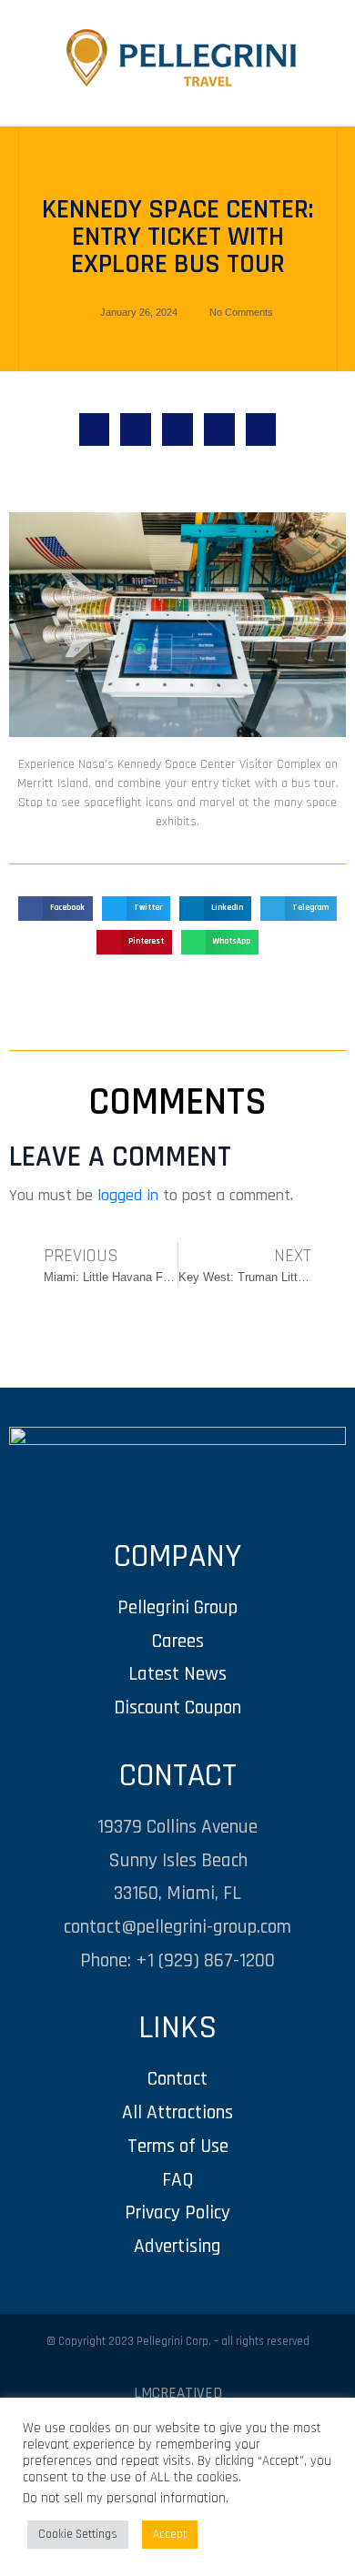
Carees (178, 1641)
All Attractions (177, 2112)
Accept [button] (170, 2534)
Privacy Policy (177, 2212)
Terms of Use (178, 2146)
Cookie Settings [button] (78, 2534)
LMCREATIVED (178, 2393)
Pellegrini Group (177, 1607)
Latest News (177, 1674)
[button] (95, 429)
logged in (128, 1195)
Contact (177, 2079)
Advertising (177, 2246)
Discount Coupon (177, 1707)
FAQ (178, 2180)
